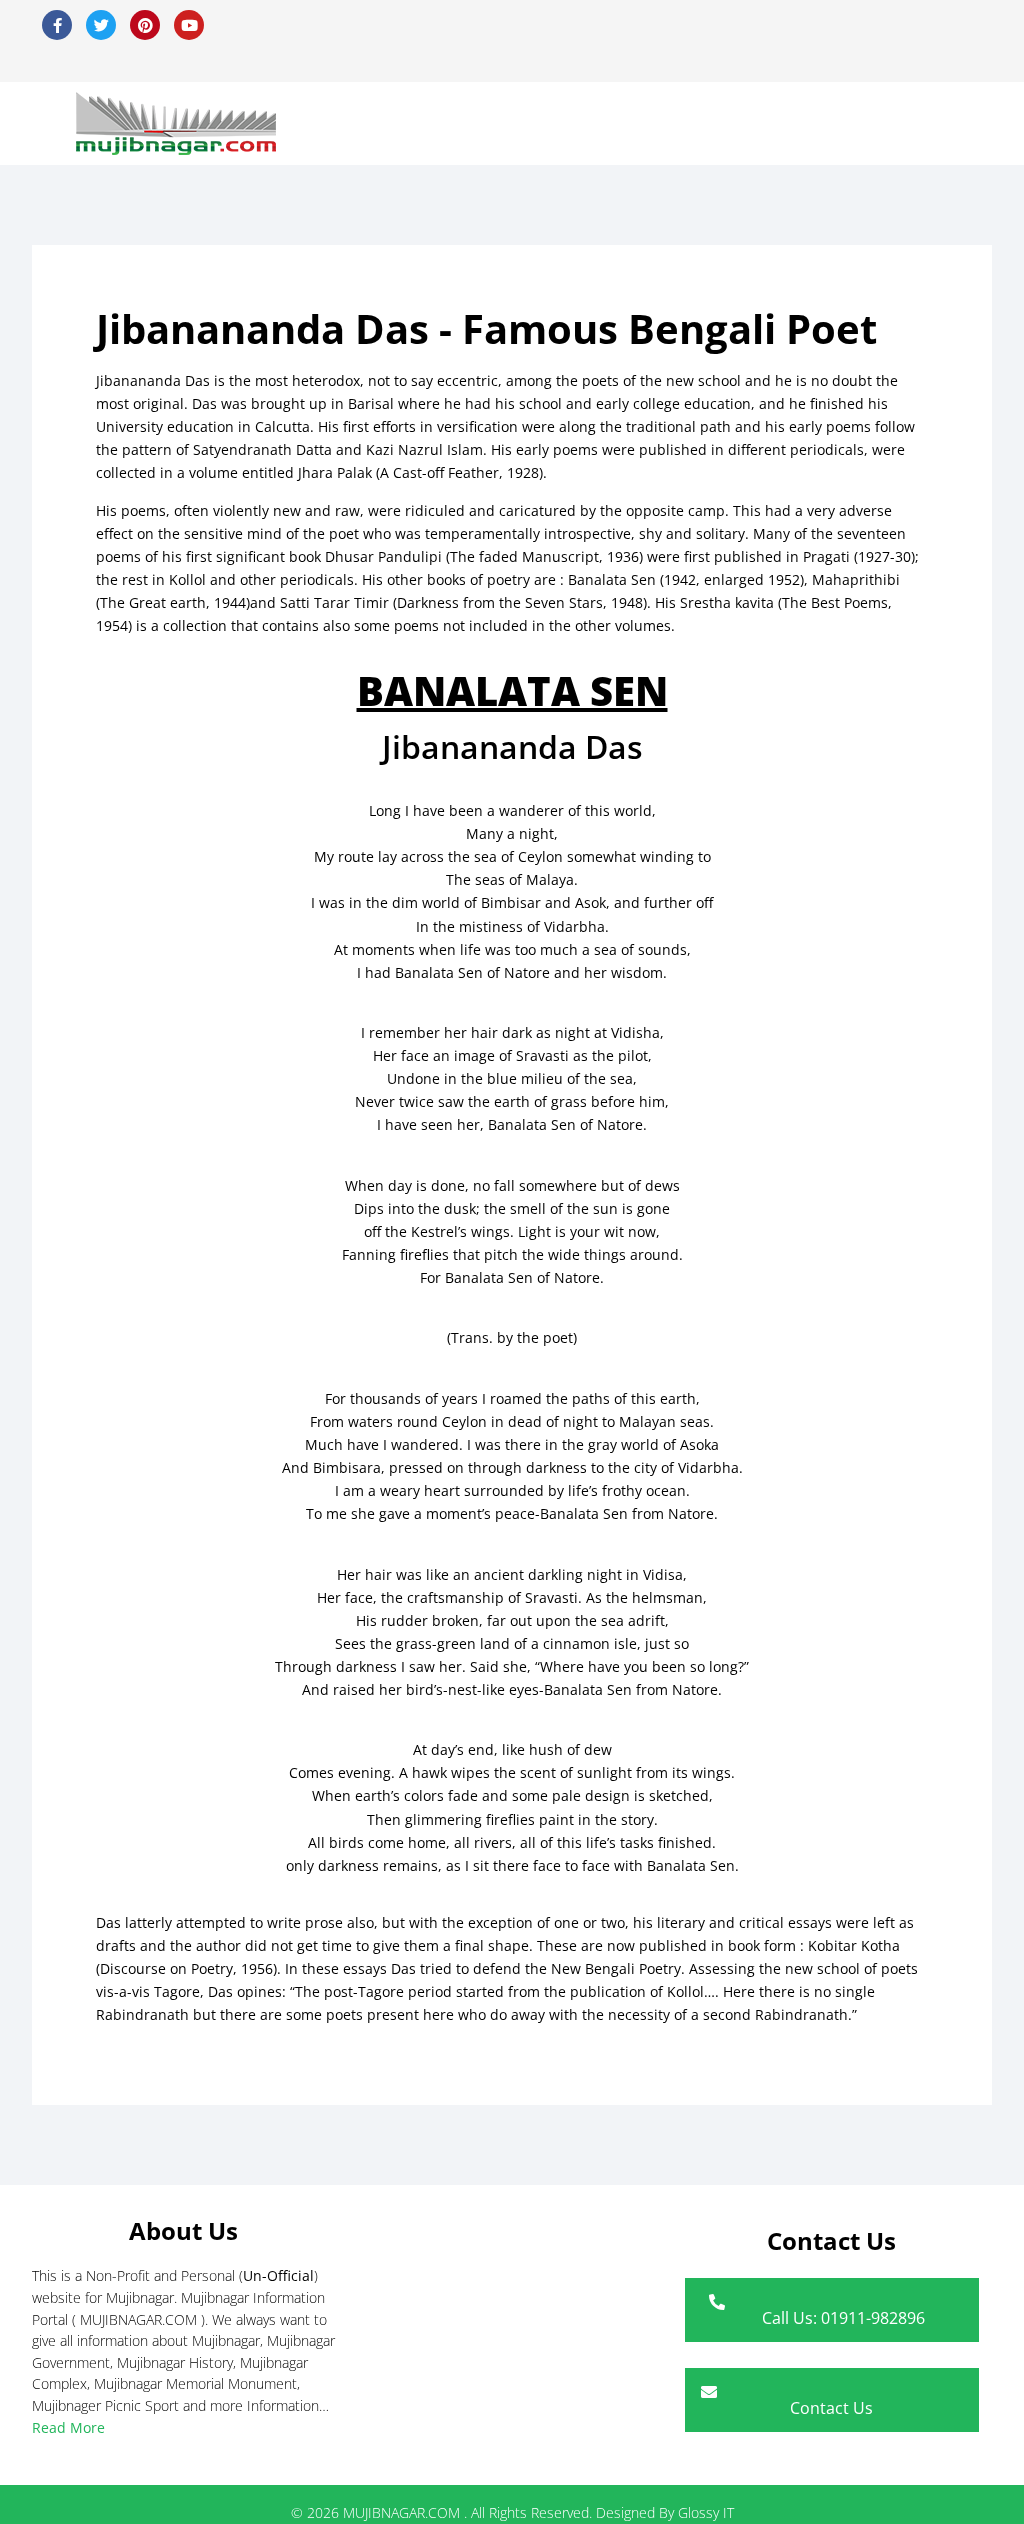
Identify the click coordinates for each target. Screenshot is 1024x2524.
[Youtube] (189, 25)
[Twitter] (101, 25)
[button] (963, 123)
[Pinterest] (145, 25)
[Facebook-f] (57, 25)
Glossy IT (706, 2512)
